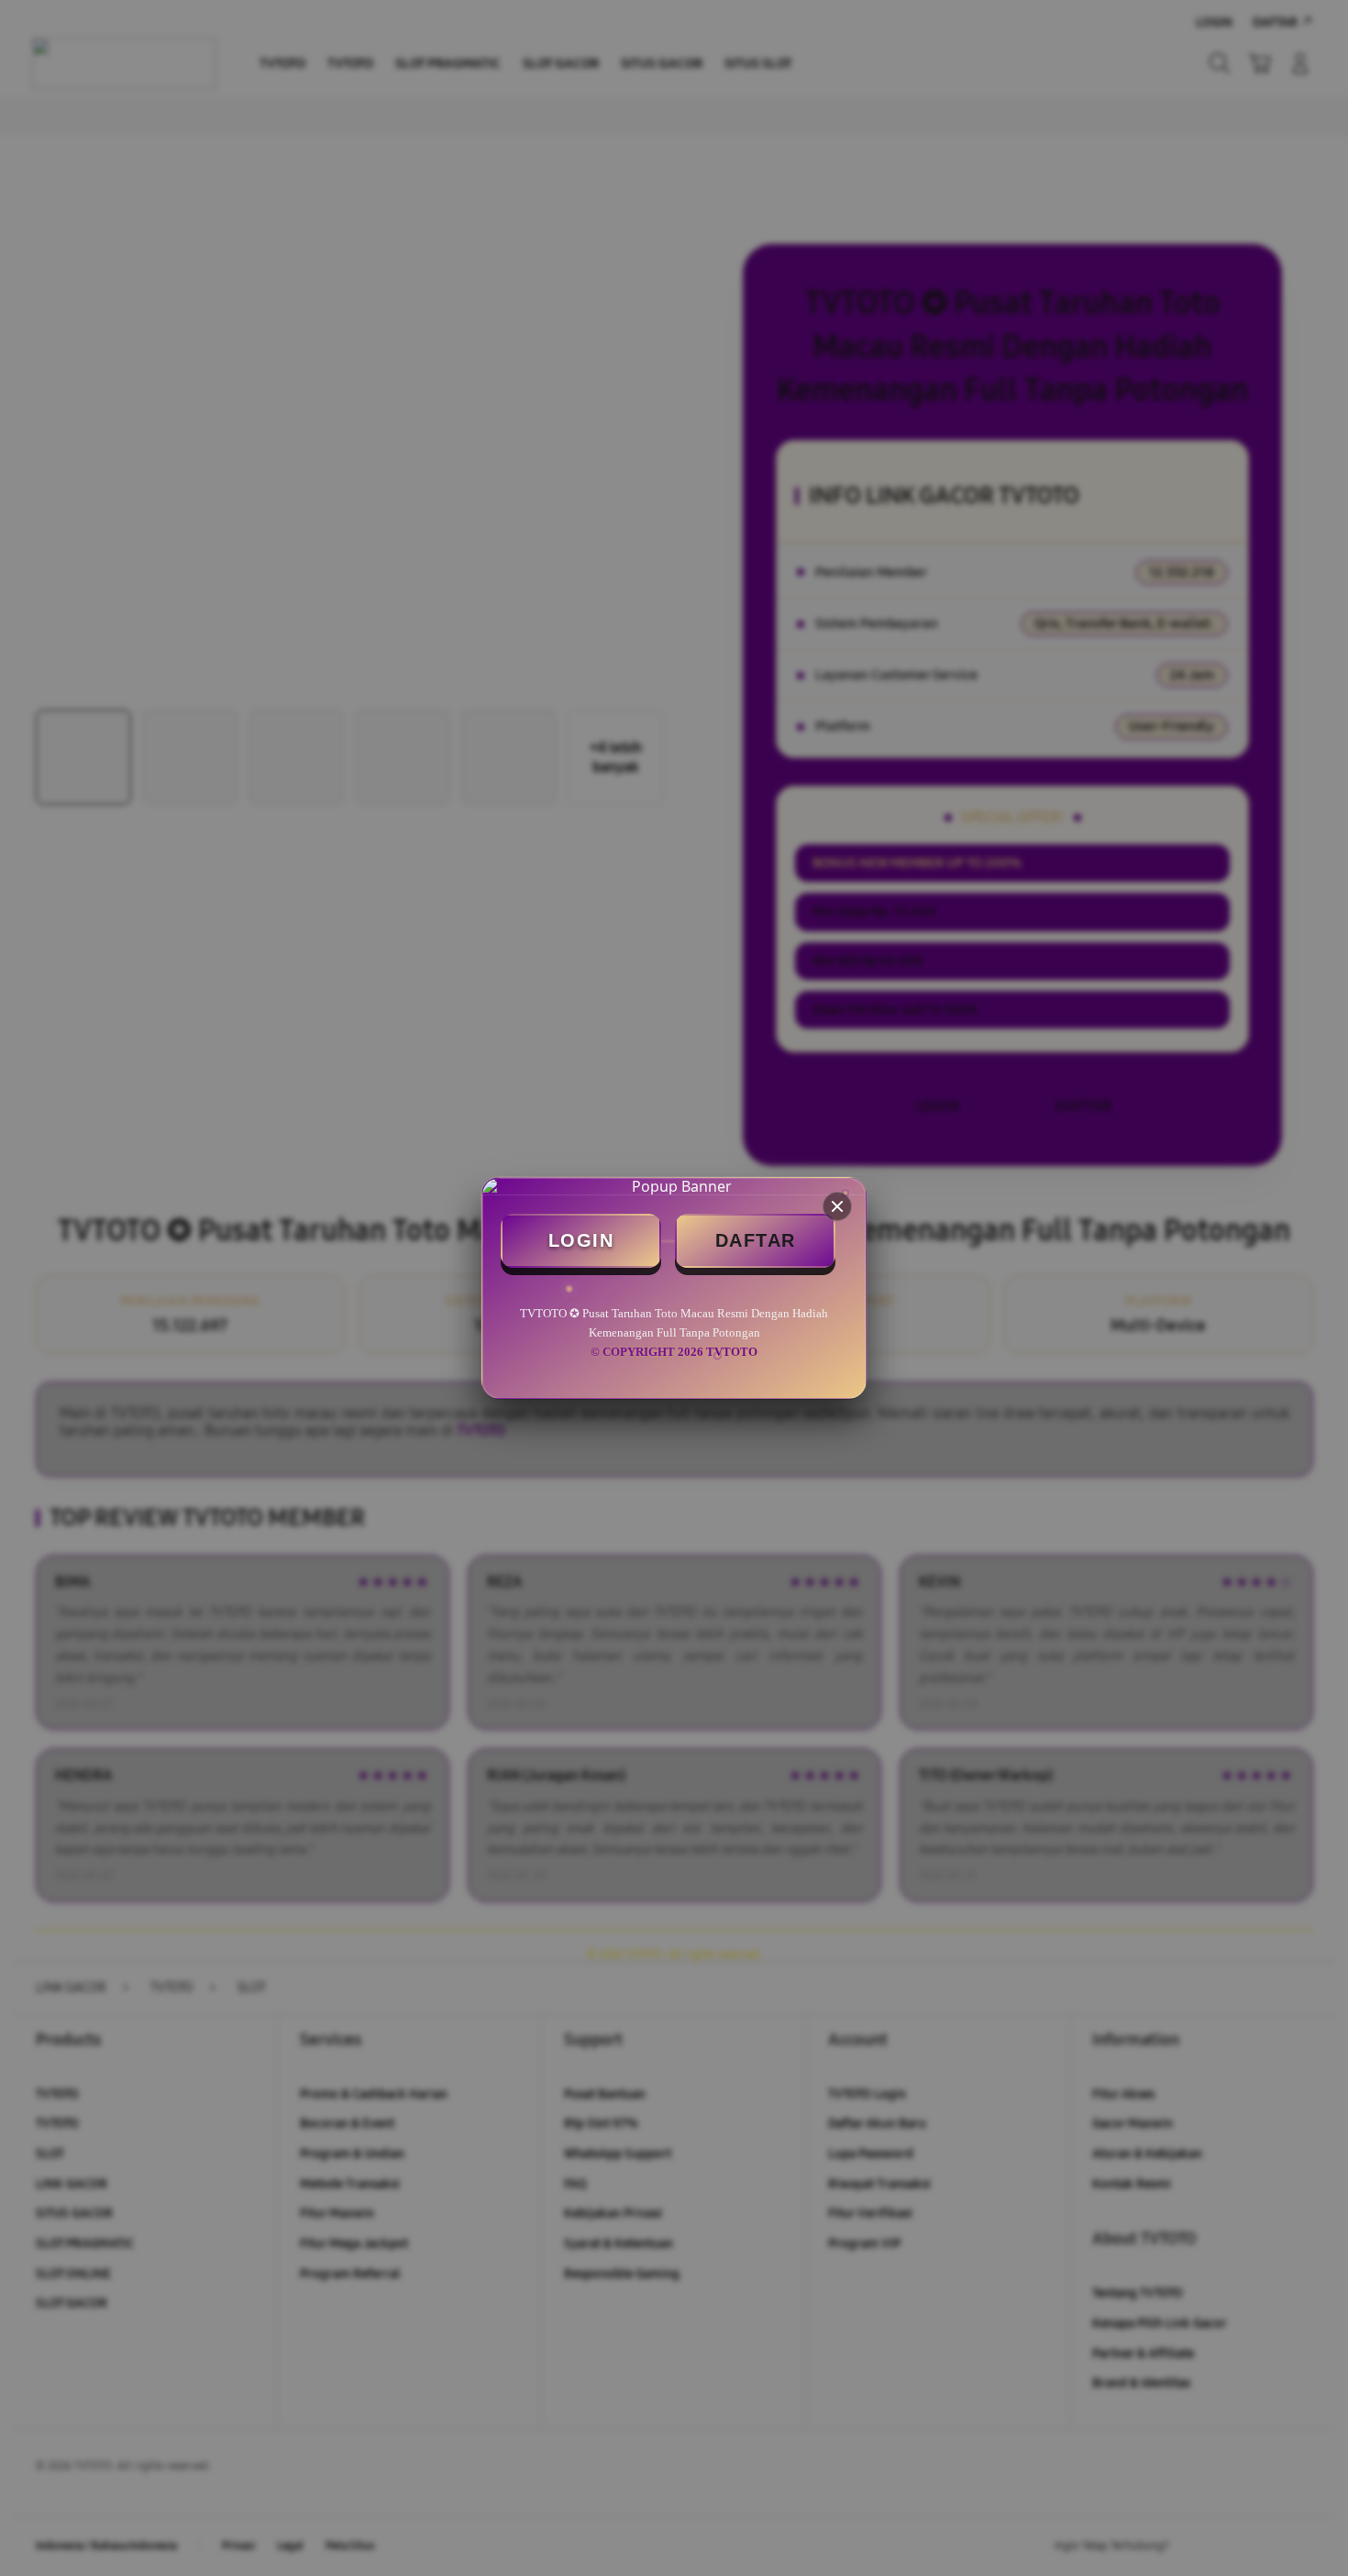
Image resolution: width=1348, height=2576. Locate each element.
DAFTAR (756, 1240)
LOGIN (581, 1240)
